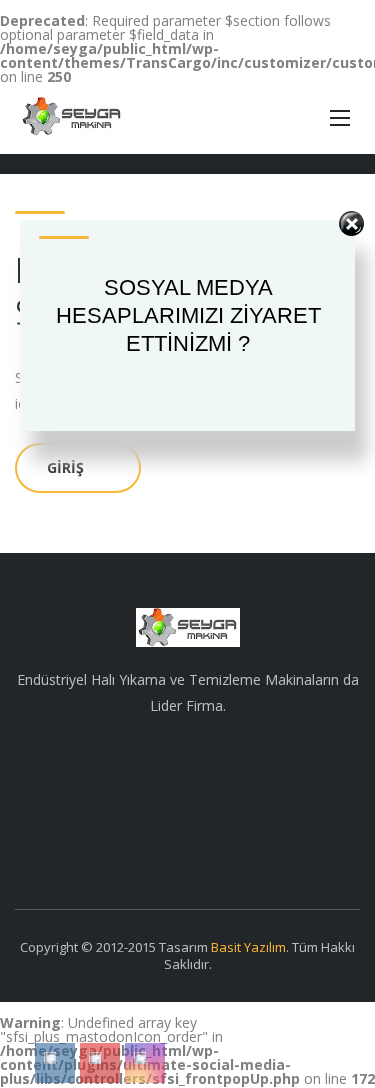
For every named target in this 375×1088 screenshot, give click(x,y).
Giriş (65, 467)
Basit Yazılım (248, 947)
